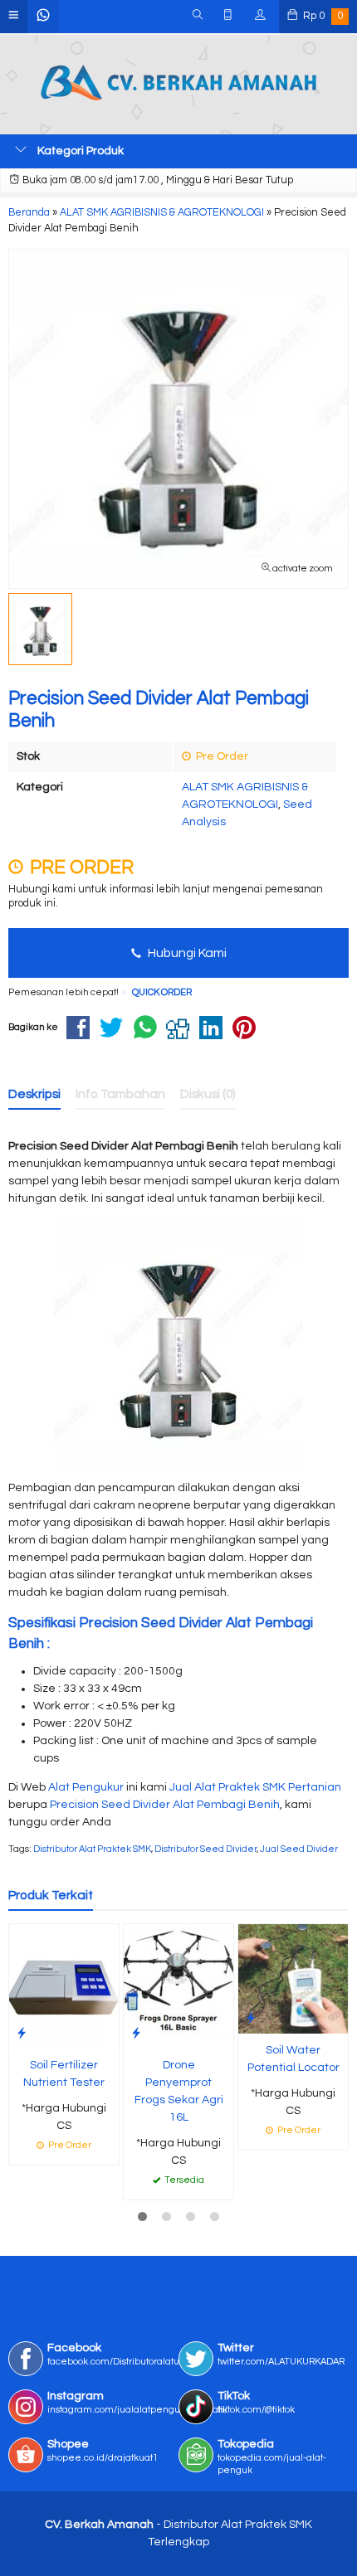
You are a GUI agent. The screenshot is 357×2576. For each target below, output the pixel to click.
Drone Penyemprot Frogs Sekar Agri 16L (179, 2091)
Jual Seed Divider (299, 1849)
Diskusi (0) (208, 1094)
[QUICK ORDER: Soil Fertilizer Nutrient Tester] (22, 2033)
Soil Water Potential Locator (293, 2059)
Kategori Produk (79, 151)
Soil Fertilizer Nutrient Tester (64, 2074)
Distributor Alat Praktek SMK (92, 1849)
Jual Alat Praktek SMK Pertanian (255, 1787)
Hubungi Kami (186, 953)
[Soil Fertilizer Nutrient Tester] (64, 1986)
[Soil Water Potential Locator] (293, 1979)
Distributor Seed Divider (205, 1849)
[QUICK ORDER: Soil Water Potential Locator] (251, 2018)
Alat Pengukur (86, 1787)
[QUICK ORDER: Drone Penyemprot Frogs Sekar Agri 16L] (136, 2033)
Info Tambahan (120, 1094)
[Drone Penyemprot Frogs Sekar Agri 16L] (178, 1986)
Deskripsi (34, 1094)
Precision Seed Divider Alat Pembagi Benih (165, 1805)
